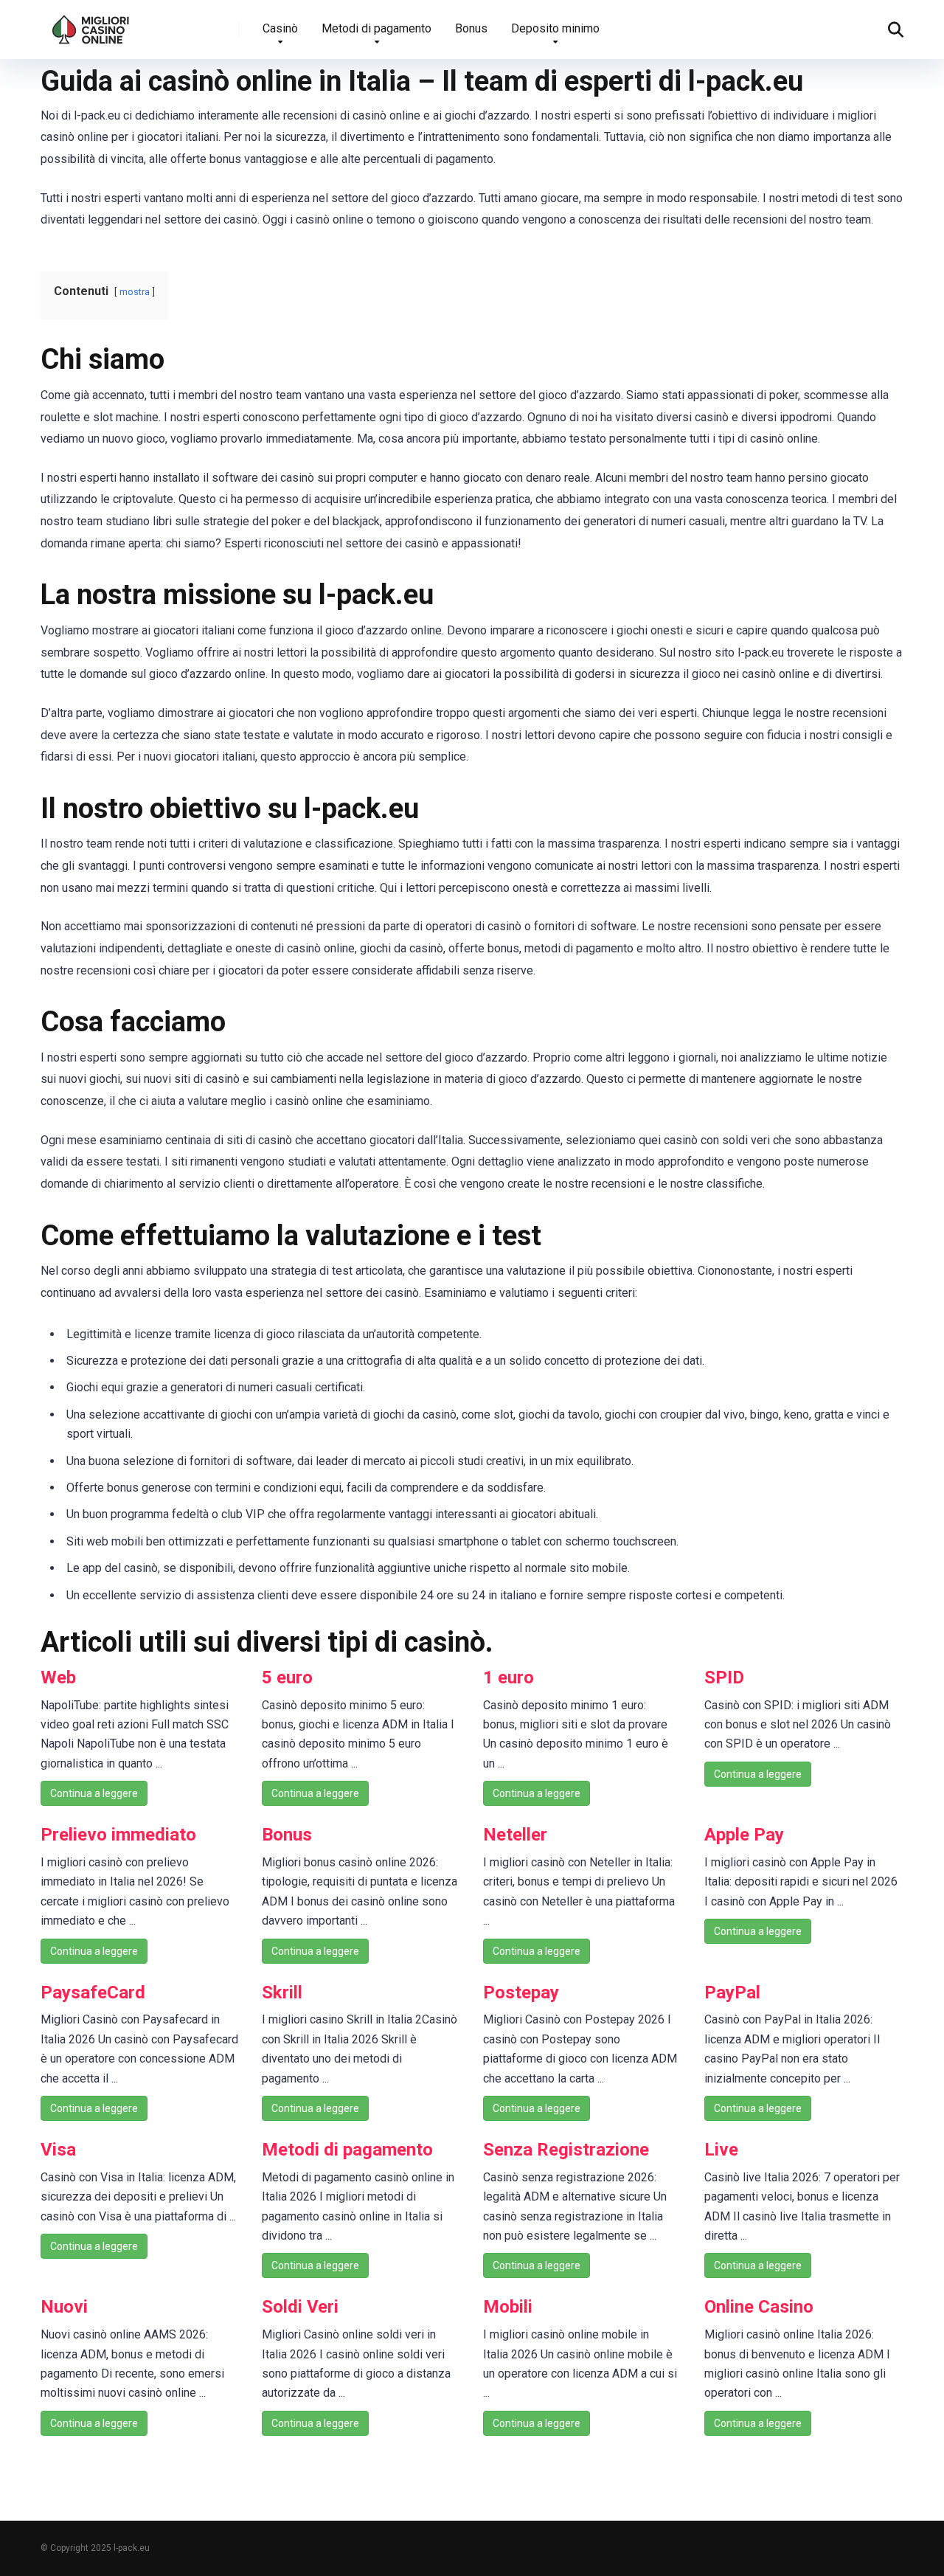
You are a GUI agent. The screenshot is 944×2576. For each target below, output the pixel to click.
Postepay (521, 1992)
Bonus (471, 28)
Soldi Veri (300, 2307)
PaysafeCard (93, 1992)
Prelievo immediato (118, 1835)
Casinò (280, 28)
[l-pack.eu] (91, 24)
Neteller (515, 1835)
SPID (724, 1677)
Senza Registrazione (566, 2150)
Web (58, 1677)
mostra (135, 292)
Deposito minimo (555, 28)
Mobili (508, 2307)
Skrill (282, 1992)
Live (721, 2150)
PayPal (732, 1992)
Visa (58, 2150)
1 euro (509, 1677)
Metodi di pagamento (376, 28)
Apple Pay (744, 1835)
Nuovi (64, 2307)
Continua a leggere (94, 1793)
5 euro (287, 1677)
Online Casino (759, 2307)
